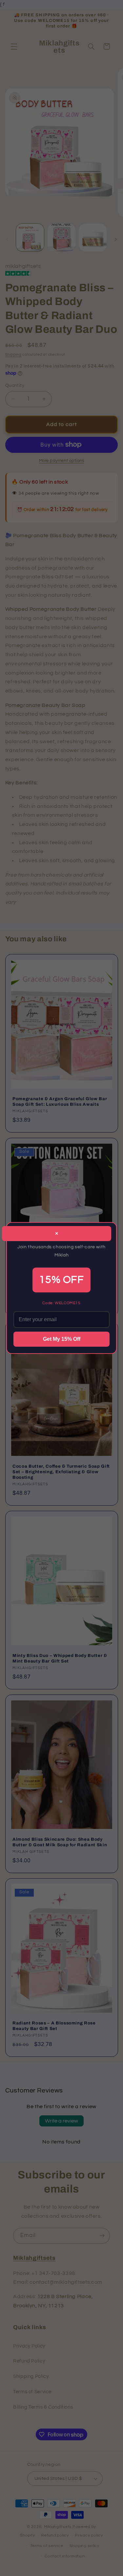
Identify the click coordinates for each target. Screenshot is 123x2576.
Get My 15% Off (62, 1339)
